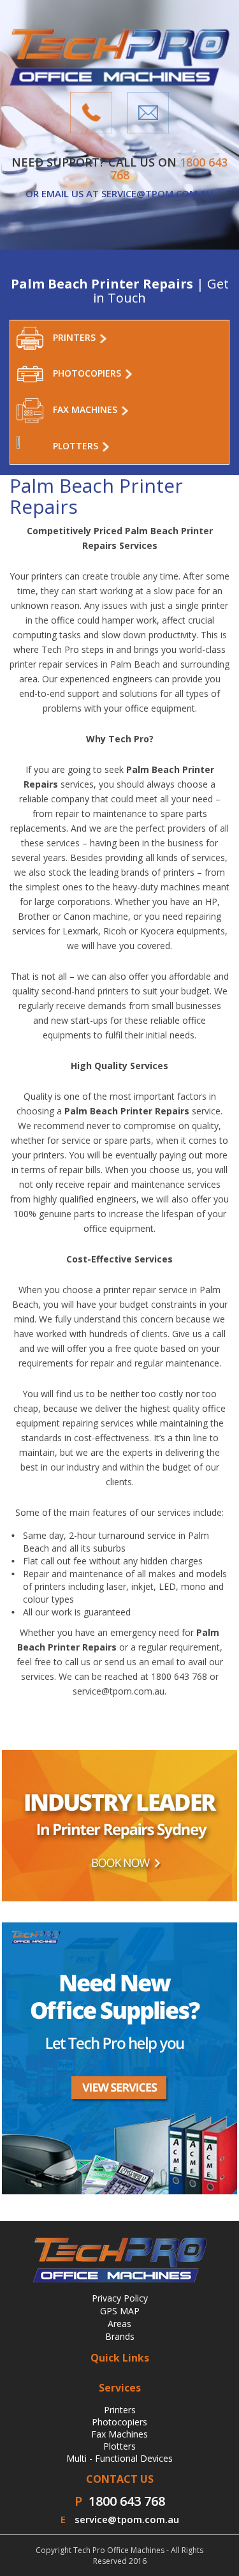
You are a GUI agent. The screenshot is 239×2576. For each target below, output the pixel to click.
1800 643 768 (127, 2501)
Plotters (119, 2446)
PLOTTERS (77, 445)
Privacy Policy (120, 2298)
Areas (119, 2324)
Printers (120, 2410)
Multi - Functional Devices (119, 2458)
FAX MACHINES (86, 409)
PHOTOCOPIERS (88, 373)
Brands (120, 2336)
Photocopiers (119, 2422)
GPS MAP (120, 2311)
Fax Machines (119, 2434)
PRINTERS (76, 337)
